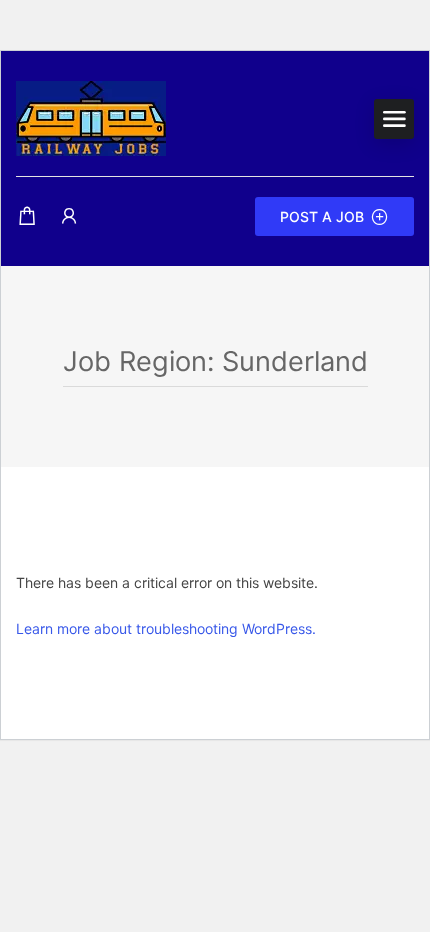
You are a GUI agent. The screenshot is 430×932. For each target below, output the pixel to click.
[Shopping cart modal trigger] (27, 216)
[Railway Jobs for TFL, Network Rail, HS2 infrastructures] (91, 117)
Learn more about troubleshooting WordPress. (166, 628)
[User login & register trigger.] (69, 216)
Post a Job (322, 216)
